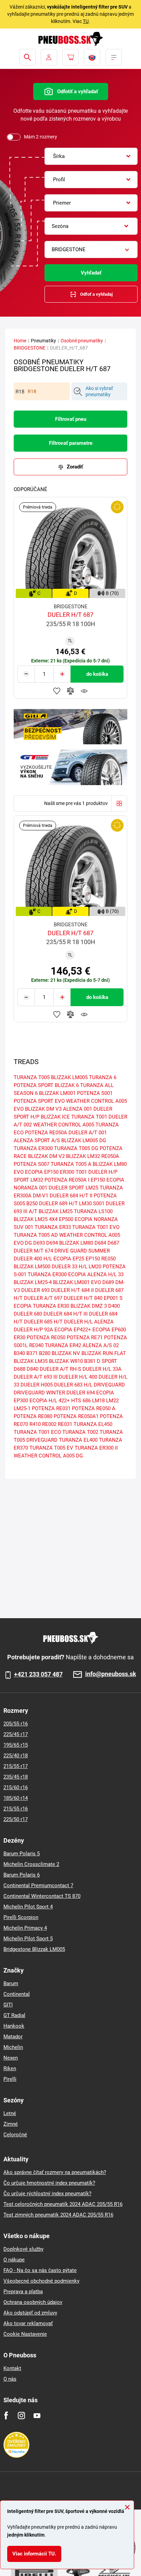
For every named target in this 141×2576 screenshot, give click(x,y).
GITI (8, 2005)
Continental (17, 1994)
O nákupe (14, 2260)
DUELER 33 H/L (69, 1267)
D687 (113, 1243)
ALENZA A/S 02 (101, 1345)
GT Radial (14, 2015)
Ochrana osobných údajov (33, 2302)
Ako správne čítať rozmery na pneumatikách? (55, 2172)
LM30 (85, 1204)
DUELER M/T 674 (33, 1251)
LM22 (112, 1401)
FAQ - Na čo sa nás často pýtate (40, 2270)
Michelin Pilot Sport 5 (28, 1939)
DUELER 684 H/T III (66, 1314)
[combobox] (91, 156)
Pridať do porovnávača (70, 691)
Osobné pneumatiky (82, 341)
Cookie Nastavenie (25, 2334)
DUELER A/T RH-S (60, 1369)
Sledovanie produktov (84, 691)
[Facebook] (6, 2415)
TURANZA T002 (80, 1432)
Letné (10, 2113)
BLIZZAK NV (66, 1353)
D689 (108, 1282)
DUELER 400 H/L (33, 1259)
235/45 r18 (16, 1777)
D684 (100, 1243)
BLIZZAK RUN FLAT (104, 1353)
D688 (20, 1369)
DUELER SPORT (66, 1188)
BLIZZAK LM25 (56, 1211)
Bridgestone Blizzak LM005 (34, 1949)
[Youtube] (37, 2415)
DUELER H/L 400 (78, 1377)
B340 (19, 1353)
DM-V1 (41, 1196)
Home (20, 341)
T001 (81, 1172)
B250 (32, 1204)
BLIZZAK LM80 (76, 1243)
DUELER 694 (81, 1393)
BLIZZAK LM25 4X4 (36, 1219)
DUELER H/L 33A (102, 1369)
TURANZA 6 (103, 1077)
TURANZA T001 (89, 1117)
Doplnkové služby (23, 2249)
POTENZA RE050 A (94, 1408)
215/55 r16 (16, 1809)
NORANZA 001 (30, 1188)
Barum (11, 1983)
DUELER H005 (37, 1385)
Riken (10, 2068)
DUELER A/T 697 (43, 1298)
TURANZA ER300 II (96, 1448)
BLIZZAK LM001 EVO (77, 1282)
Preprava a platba (23, 2292)
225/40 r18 (16, 1756)
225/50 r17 (16, 1819)
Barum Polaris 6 (22, 1875)
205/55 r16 (16, 1724)
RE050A (110, 1156)
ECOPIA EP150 (42, 1172)
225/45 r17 (16, 1734)
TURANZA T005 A (71, 1164)
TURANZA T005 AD (36, 1235)
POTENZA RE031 (51, 1408)
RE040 (36, 1345)
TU (86, 21)
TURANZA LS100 (93, 1211)
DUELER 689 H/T (58, 1204)
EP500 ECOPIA (76, 1219)
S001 (99, 1204)
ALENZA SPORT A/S (37, 1140)
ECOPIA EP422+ (73, 1330)
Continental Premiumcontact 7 (38, 1885)
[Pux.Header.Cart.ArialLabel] (70, 57)
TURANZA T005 (32, 1077)
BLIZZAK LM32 (83, 1156)
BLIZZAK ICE (55, 1117)
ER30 (20, 1338)
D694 (52, 1243)
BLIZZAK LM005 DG (84, 1140)
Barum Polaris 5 (22, 1854)
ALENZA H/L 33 (105, 1274)
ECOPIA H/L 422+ (50, 1401)
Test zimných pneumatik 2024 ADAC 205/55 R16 (58, 2215)
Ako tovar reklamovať (28, 2323)
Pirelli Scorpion (21, 1917)
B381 (90, 1361)
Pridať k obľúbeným (57, 691)
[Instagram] (21, 2415)
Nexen (11, 2058)
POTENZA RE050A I (67, 1180)
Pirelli (10, 2079)
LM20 (95, 1267)
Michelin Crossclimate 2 (31, 1864)
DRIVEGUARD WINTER (39, 1393)
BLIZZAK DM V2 (46, 1156)
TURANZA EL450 (93, 1424)
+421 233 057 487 (38, 1674)
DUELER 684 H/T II (71, 1196)
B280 (45, 1353)
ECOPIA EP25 (69, 1259)
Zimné (11, 2124)
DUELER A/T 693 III (36, 1377)
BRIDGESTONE (30, 348)
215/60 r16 (16, 1787)
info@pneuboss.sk (111, 1674)
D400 (114, 1306)
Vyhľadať (91, 273)
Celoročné (15, 2135)
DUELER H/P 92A (33, 1330)
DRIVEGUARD (109, 1385)
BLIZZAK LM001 (57, 1093)
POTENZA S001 (95, 1093)
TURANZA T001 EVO (96, 1227)
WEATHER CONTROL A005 (64, 1125)
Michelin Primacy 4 (25, 1928)
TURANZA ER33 (53, 1227)
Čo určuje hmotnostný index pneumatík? (49, 2183)
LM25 (92, 1188)
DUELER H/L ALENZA (89, 1322)
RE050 (108, 1259)
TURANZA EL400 (78, 1440)
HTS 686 (81, 1401)
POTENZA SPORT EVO (39, 1101)
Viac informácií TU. (34, 2554)
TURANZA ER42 (63, 1345)
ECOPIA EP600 (109, 1330)
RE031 (65, 1424)
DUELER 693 (35, 1290)
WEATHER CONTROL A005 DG (48, 1456)
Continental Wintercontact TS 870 (42, 1896)
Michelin (13, 2047)
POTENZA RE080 (33, 1416)
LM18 (98, 1401)
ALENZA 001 (78, 1109)
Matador (13, 2037)
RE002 (49, 1424)
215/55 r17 (16, 1766)
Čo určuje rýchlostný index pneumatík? (47, 2194)
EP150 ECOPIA (107, 1180)
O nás (10, 2379)
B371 (32, 1353)
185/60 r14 (16, 1798)
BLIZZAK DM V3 (43, 1109)
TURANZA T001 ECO (37, 1432)
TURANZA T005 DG (76, 1148)
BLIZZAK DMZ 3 (89, 1306)
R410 (35, 1424)
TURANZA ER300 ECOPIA (57, 1274)
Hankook (14, 2026)
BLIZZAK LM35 (31, 1361)
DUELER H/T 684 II (72, 1290)
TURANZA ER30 (51, 1306)
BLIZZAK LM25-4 (33, 1282)
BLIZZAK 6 (67, 1085)
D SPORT (107, 1361)
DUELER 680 (28, 1314)
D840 (33, 1369)
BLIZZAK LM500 (32, 1267)
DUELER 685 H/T (43, 1322)
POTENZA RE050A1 (76, 1416)
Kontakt (12, 2368)
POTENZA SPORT (34, 1085)
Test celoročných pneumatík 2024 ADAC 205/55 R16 (63, 2204)
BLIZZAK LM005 (69, 1077)
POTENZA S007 (31, 1164)
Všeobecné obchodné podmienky (41, 2281)
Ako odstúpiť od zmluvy (30, 2313)
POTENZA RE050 (46, 1338)
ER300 (67, 1172)
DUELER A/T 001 (88, 1133)
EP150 (93, 1259)
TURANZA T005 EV (51, 1448)
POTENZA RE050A (46, 1133)
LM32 (37, 1180)
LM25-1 (22, 1408)
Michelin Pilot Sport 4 (28, 1907)
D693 (39, 1243)
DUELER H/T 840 (83, 1298)
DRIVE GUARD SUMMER (82, 1251)
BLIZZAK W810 (66, 1361)
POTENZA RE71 (85, 1338)
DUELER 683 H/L (73, 1385)
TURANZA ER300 (33, 1148)
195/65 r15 (16, 1745)
